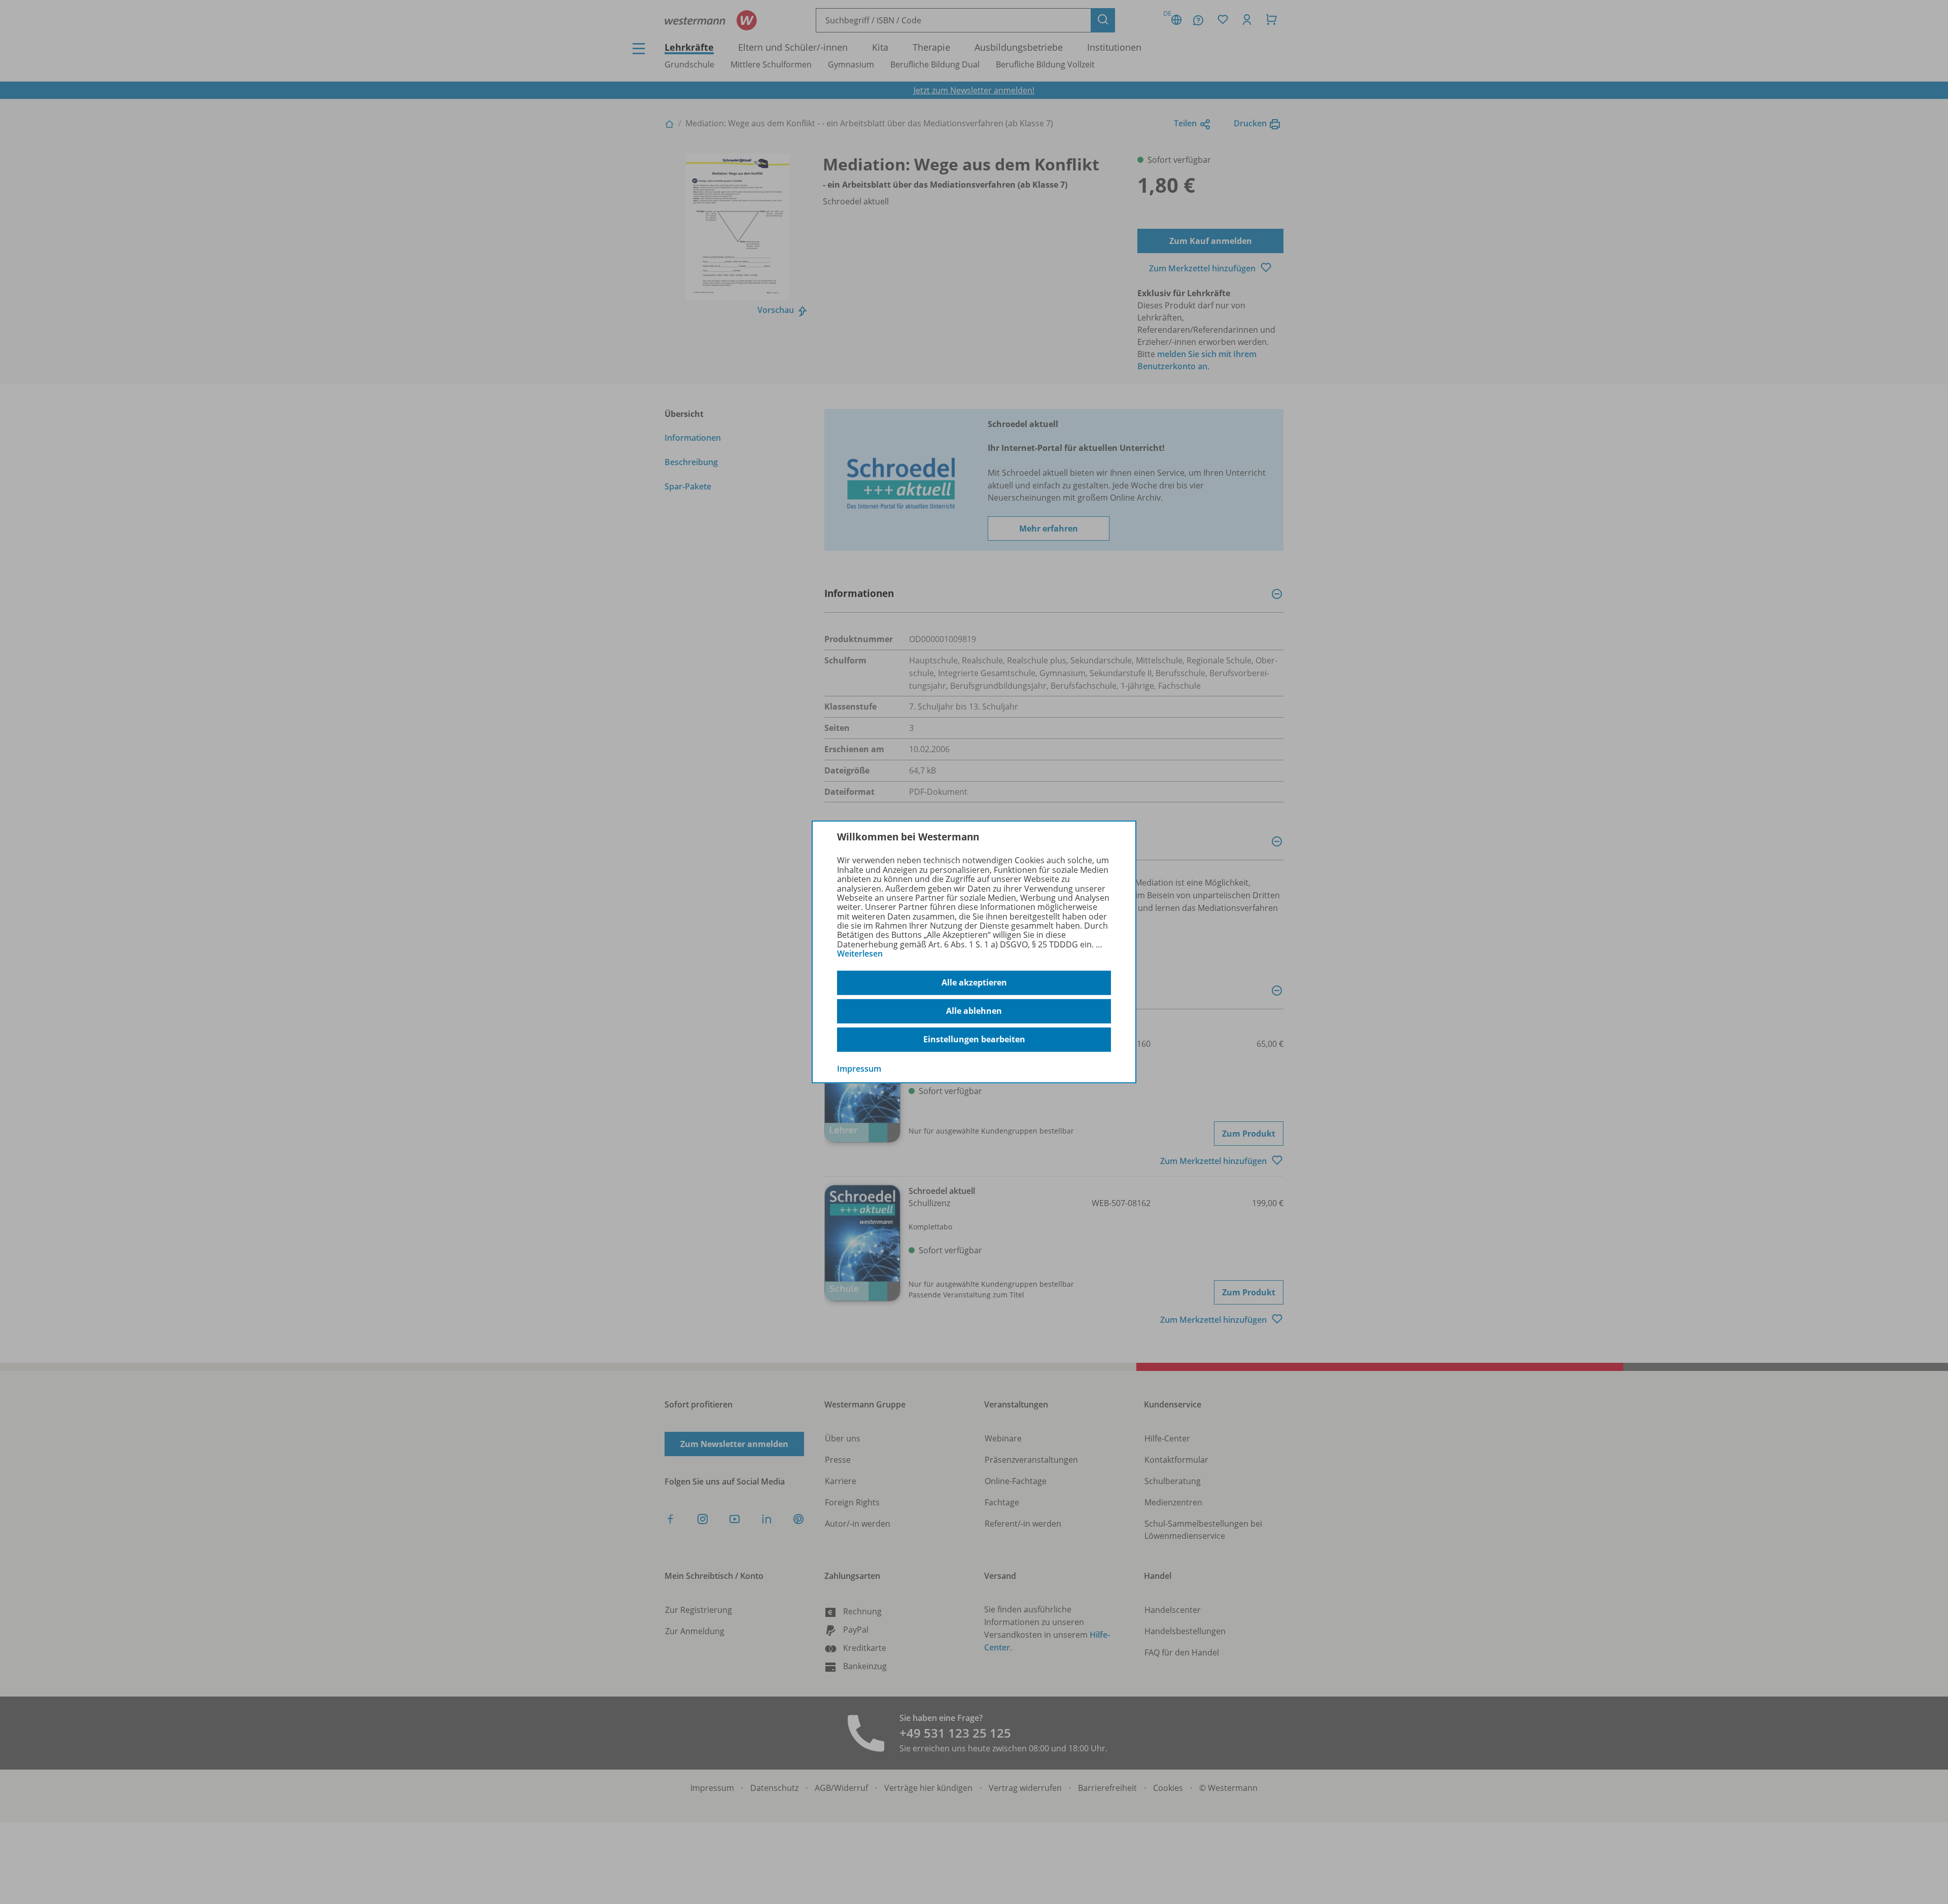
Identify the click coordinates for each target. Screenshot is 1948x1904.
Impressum (859, 1068)
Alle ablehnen (974, 1011)
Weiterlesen (860, 954)
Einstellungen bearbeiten (974, 1039)
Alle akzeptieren (974, 982)
